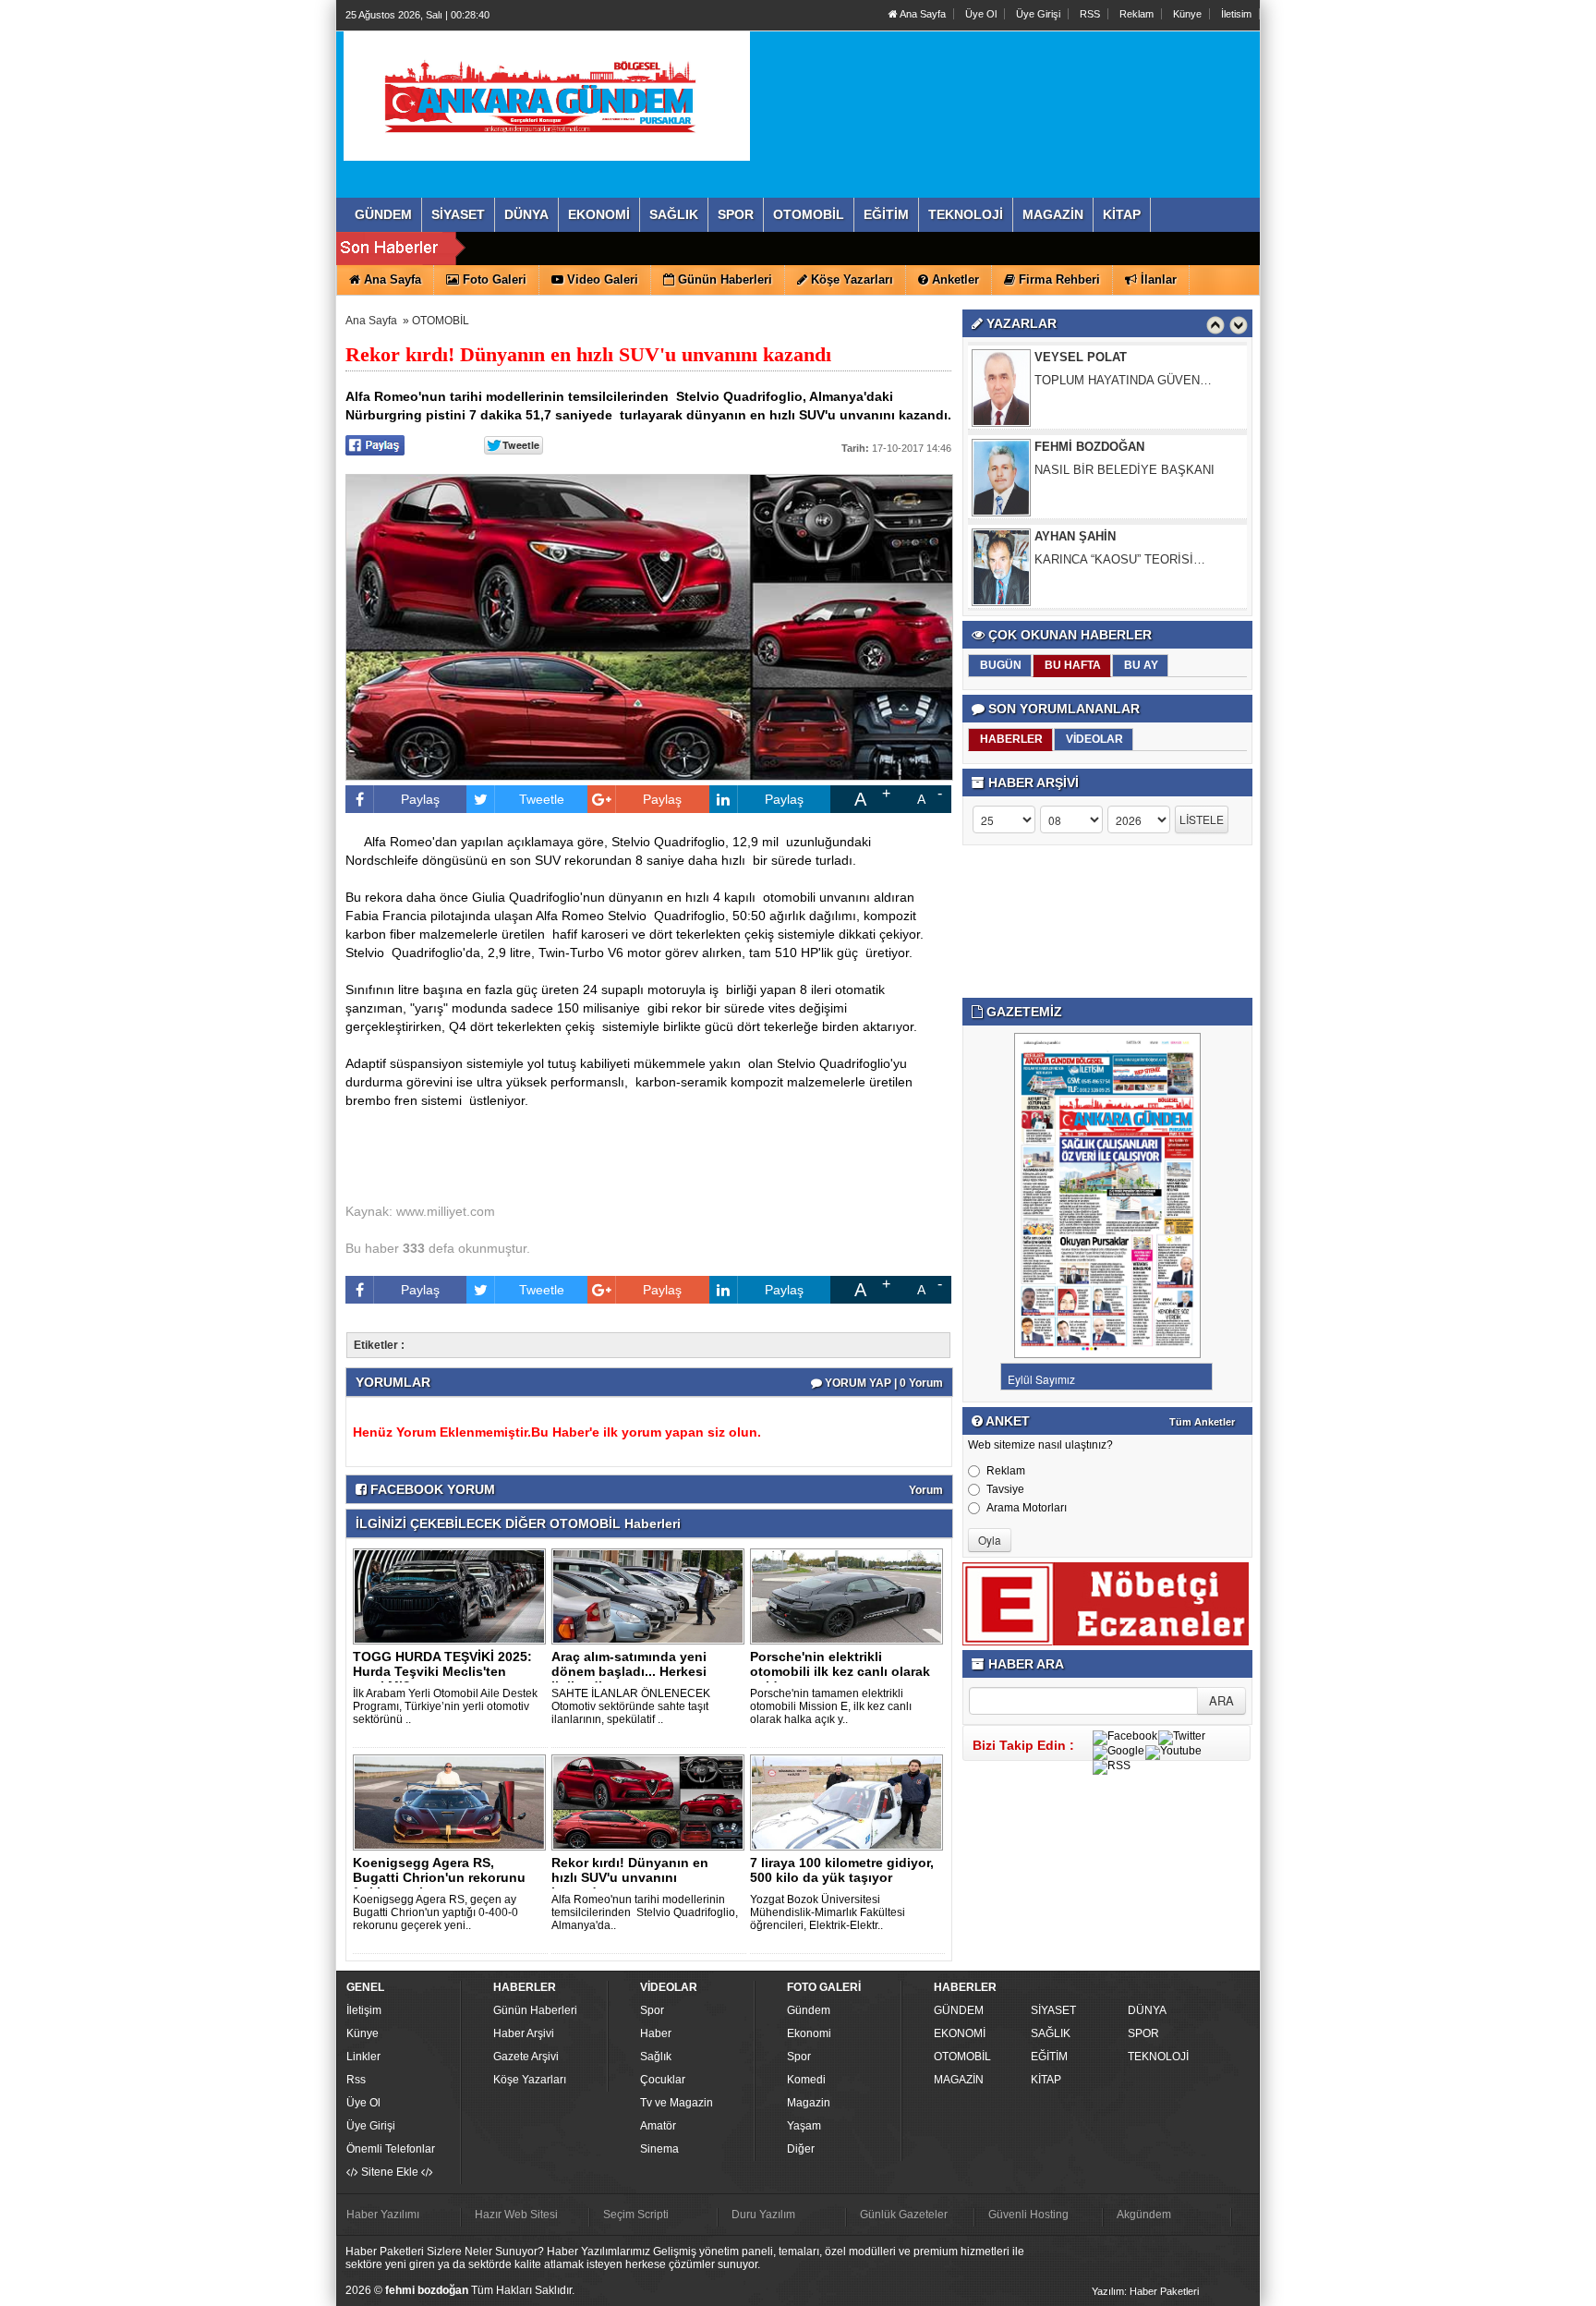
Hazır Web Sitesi (516, 2215)
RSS (1090, 14)
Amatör (658, 2126)
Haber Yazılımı (383, 2215)
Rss (356, 2080)
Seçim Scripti (636, 2215)
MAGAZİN (959, 2080)
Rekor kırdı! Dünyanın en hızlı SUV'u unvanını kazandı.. (630, 1877)
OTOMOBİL (441, 321)
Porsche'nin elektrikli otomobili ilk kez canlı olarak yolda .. (840, 1671)
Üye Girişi (1038, 14)
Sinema (659, 2149)
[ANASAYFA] (547, 95)
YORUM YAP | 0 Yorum (883, 1383)
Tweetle (542, 799)
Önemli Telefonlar (391, 2149)
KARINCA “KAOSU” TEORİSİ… (1120, 478)
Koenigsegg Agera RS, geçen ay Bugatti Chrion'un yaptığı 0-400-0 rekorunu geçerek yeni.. (435, 1912)
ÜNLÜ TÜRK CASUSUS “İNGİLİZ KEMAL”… (1124, 575)
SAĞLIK (1051, 2033)
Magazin (809, 2103)
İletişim (364, 2010)
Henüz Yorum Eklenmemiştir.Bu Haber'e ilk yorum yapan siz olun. (557, 1432)
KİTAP (1046, 2080)
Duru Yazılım (763, 2215)
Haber (656, 2033)
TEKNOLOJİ (1158, 2057)
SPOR (1143, 2033)
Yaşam (804, 2126)
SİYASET (1053, 2010)
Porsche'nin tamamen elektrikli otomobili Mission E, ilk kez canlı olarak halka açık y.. (831, 1706)
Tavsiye (1005, 1489)
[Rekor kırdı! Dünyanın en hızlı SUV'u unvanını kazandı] (651, 1802)
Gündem (809, 2010)
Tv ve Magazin (677, 2103)
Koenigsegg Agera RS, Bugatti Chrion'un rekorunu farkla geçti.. (439, 1877)
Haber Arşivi (524, 2033)
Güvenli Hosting (1028, 2215)
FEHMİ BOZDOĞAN (1089, 365)
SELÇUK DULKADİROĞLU (1108, 545)
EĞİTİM (1049, 2057)
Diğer (801, 2149)
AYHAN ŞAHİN (1075, 455)
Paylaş (420, 799)
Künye (1187, 14)
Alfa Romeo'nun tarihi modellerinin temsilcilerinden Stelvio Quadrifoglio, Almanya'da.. (645, 1912)
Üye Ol (981, 14)
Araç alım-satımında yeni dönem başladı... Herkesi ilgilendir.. (629, 1671)
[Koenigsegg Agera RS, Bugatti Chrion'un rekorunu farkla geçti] (453, 1802)
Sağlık (656, 2057)
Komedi (806, 2080)
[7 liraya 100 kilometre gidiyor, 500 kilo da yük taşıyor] (850, 1802)
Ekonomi (809, 2033)
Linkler (363, 2057)
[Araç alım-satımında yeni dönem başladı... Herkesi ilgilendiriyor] (651, 1596)
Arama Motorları (1027, 1508)
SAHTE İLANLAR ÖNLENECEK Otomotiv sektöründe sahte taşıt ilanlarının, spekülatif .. (631, 1706)
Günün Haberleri (535, 2010)
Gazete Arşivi (526, 2057)
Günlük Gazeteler (904, 2215)
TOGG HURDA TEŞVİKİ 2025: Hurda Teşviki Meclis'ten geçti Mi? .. (442, 1671)
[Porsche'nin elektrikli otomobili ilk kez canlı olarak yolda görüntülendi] (850, 1596)
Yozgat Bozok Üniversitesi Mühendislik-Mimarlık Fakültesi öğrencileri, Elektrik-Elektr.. (828, 1912)
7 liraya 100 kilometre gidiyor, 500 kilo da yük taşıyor (842, 1870)
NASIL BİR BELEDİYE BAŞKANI (1124, 388)
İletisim (1236, 14)
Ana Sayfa (922, 14)
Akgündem (1144, 2215)
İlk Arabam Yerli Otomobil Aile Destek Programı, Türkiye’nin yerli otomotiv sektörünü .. (445, 1706)
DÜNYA (1147, 2010)
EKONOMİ (960, 2033)
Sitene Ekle (390, 2172)
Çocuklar (663, 2080)
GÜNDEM (959, 2010)
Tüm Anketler (1202, 1422)
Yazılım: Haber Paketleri (1145, 2291)
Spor (652, 2010)
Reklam (1137, 14)
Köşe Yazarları (530, 2080)
